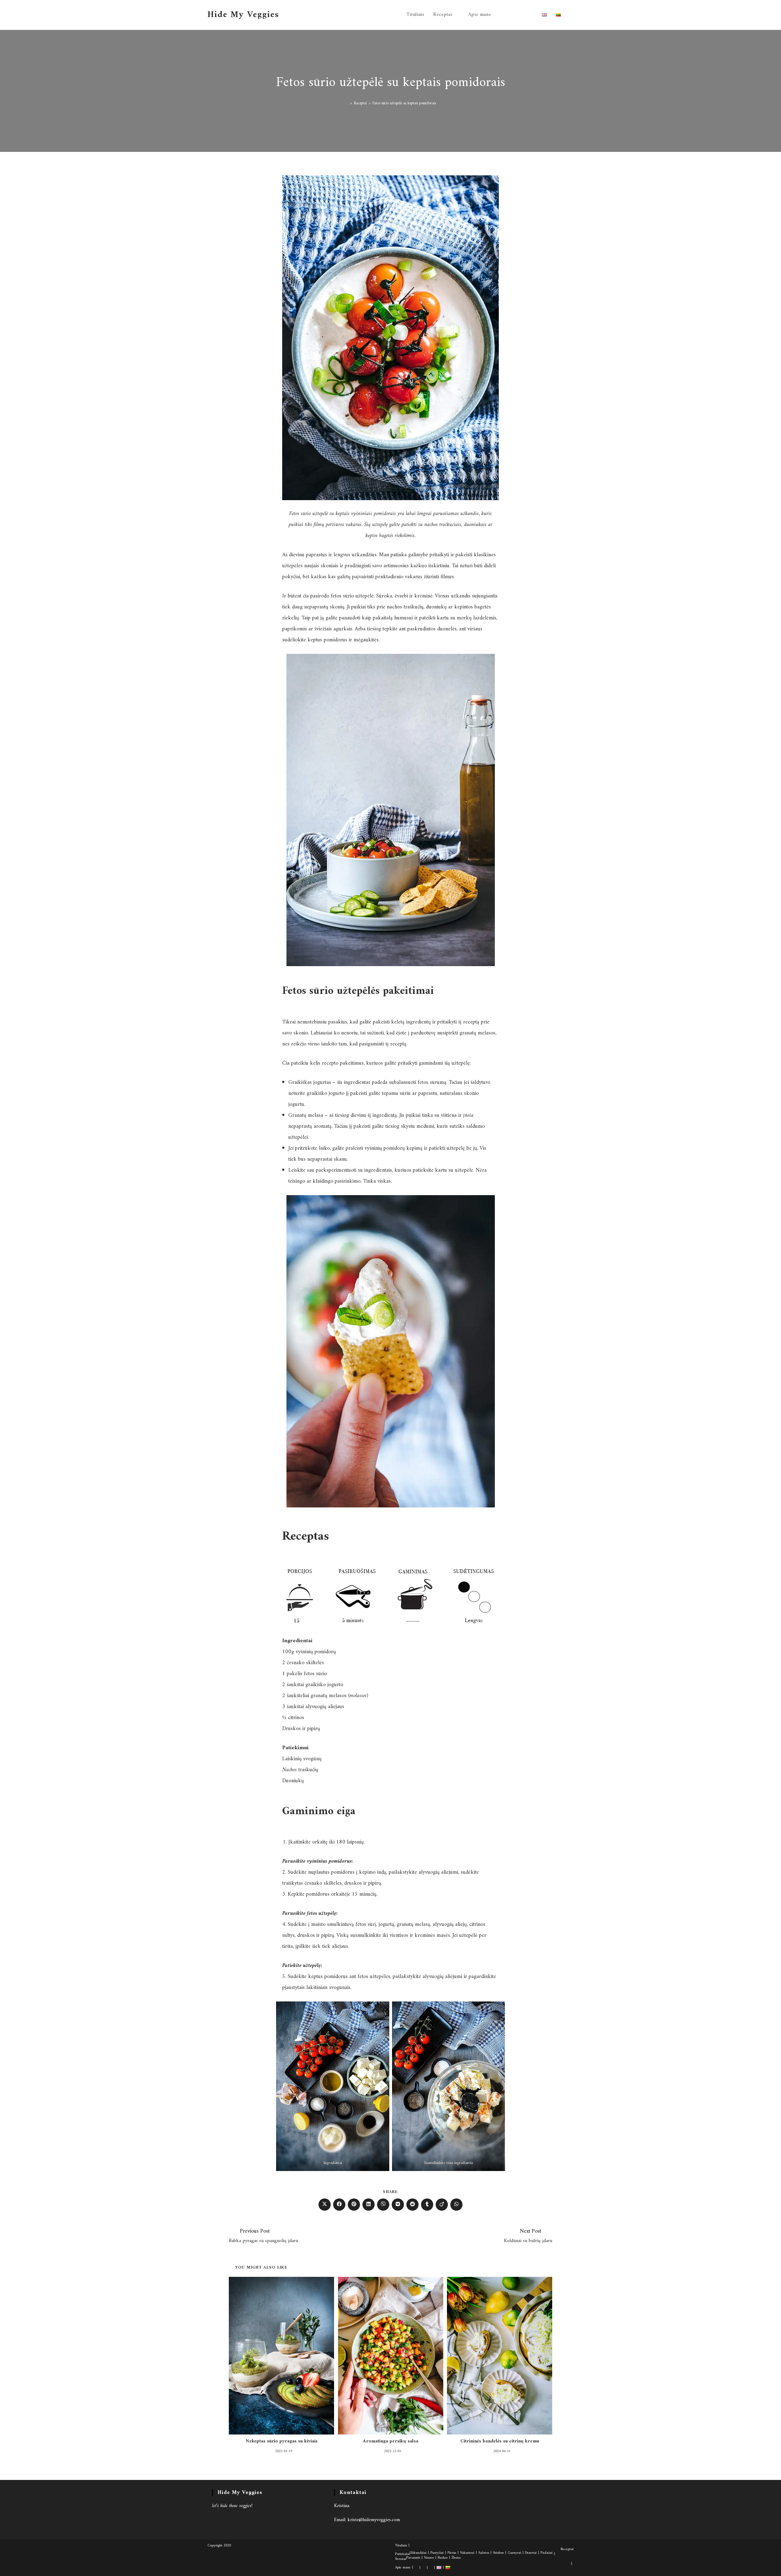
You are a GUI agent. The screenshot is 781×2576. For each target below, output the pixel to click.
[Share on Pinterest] (354, 2205)
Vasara (429, 2558)
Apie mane (403, 2568)
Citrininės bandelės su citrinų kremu (500, 2441)
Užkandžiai (418, 2553)
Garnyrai (514, 2553)
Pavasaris (413, 2558)
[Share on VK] (398, 2205)
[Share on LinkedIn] (369, 2205)
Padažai (547, 2553)
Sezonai (401, 2559)
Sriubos (498, 2553)
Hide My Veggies (243, 15)
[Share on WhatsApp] (456, 2205)
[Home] (347, 103)
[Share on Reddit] (412, 2205)
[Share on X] (325, 2205)
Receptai (567, 2549)
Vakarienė (467, 2553)
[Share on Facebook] (339, 2205)
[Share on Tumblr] (427, 2205)
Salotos (484, 2553)
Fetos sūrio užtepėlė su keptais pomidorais (404, 103)
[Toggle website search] (572, 15)
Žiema (456, 2558)
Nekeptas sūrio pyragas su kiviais (282, 2441)
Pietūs (452, 2553)
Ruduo (443, 2558)
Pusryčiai (437, 2553)
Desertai (531, 2553)
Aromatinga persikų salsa (390, 2441)
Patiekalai (402, 2554)
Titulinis (401, 2546)
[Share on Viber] (383, 2205)
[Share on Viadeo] (442, 2205)
